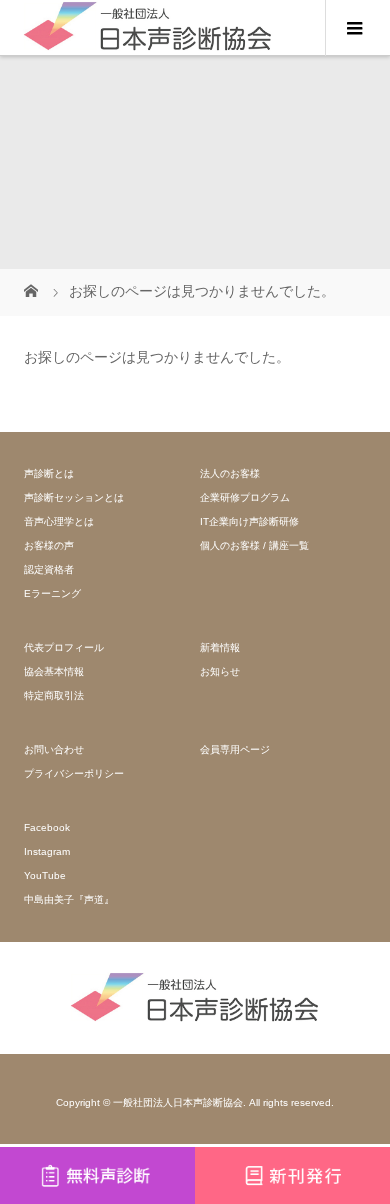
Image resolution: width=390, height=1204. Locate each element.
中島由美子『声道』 (69, 899)
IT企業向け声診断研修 (249, 521)
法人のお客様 (230, 473)
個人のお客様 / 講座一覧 (254, 545)
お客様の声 (49, 545)
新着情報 (220, 647)
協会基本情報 (54, 671)
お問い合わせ (54, 749)
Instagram (47, 851)
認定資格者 (49, 569)
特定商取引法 (54, 695)
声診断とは (49, 473)
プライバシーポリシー (74, 773)
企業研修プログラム (245, 497)
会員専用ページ (235, 749)
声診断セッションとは (74, 497)
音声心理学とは (59, 521)
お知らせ (220, 671)
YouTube (45, 875)
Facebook (47, 827)
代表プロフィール (64, 647)
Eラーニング (52, 593)
